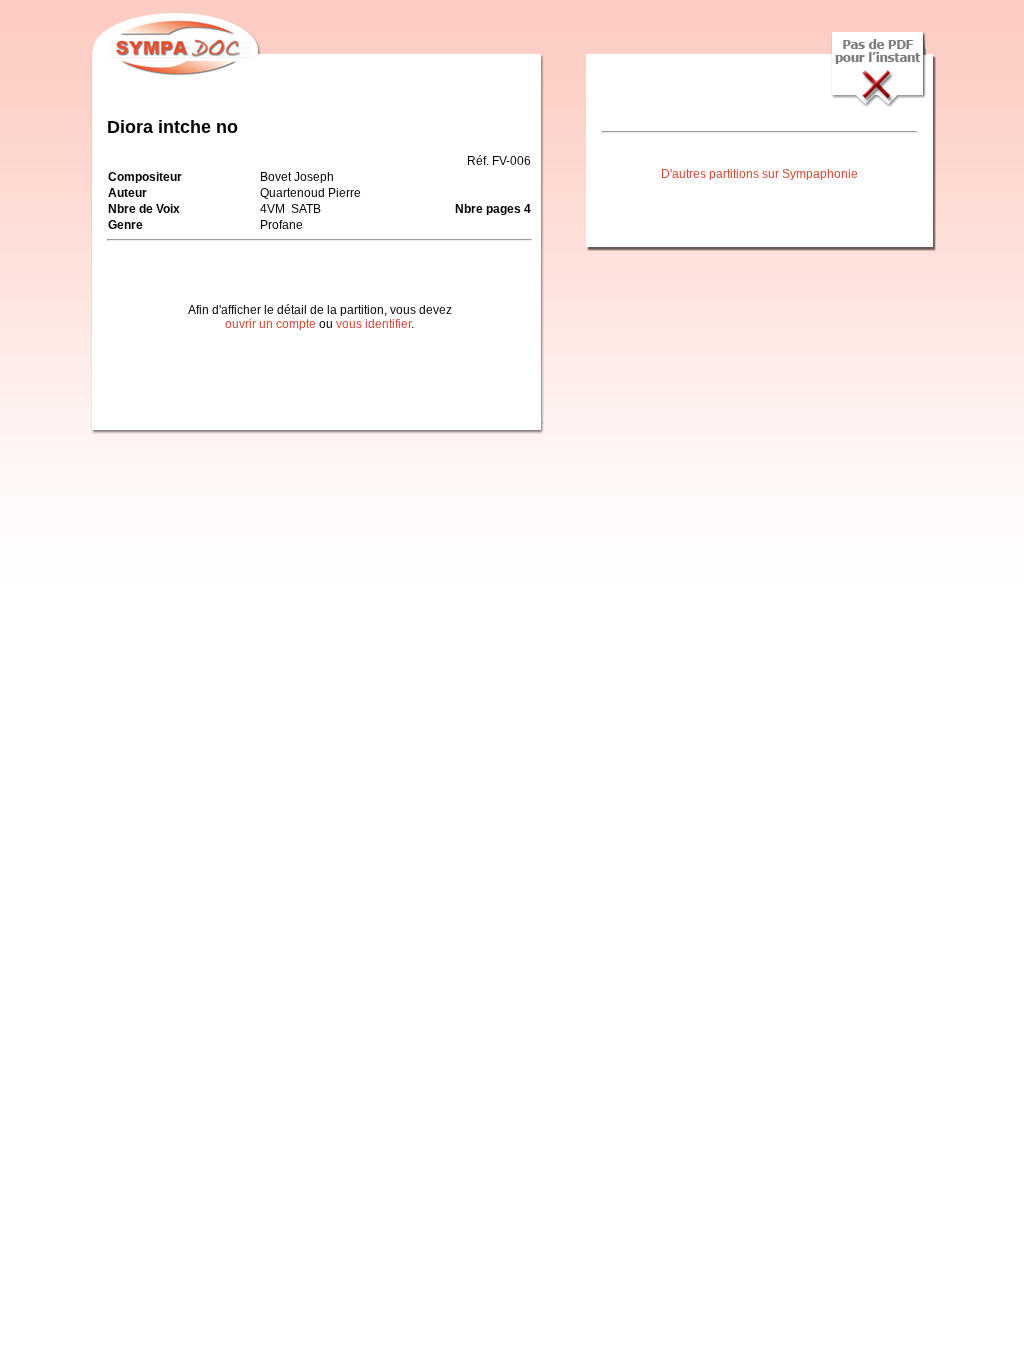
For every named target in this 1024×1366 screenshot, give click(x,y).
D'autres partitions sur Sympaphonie (759, 174)
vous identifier (373, 324)
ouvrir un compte (270, 324)
